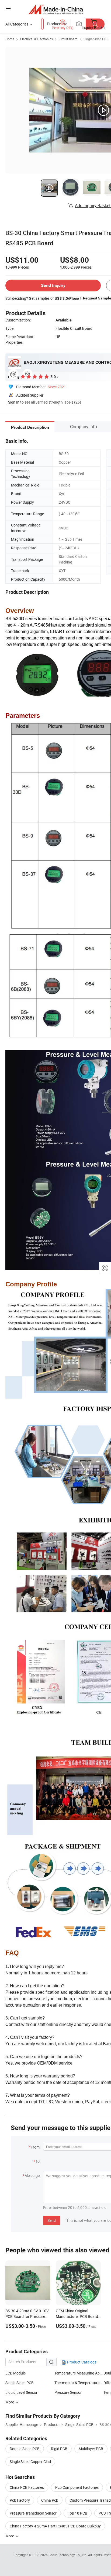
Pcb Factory (20, 2500)
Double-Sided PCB (25, 2449)
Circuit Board (68, 39)
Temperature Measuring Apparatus (79, 2373)
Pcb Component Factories (77, 2487)
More (10, 2402)
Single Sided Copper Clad (30, 2462)
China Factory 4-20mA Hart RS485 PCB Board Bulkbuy (55, 2526)
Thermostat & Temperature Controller (79, 2383)
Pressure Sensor (68, 2392)
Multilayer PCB (91, 2449)
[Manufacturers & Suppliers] (56, 9)
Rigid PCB (59, 2449)
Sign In (14, 402)
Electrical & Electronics (37, 39)
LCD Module (15, 2373)
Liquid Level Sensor (21, 2392)
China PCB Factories (27, 2487)
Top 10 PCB (78, 2513)
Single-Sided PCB (96, 39)
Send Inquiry (53, 285)
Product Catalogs (81, 2362)
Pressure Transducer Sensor (33, 2513)
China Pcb (50, 2500)
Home (10, 39)
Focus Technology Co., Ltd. (68, 2555)
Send (52, 2220)
